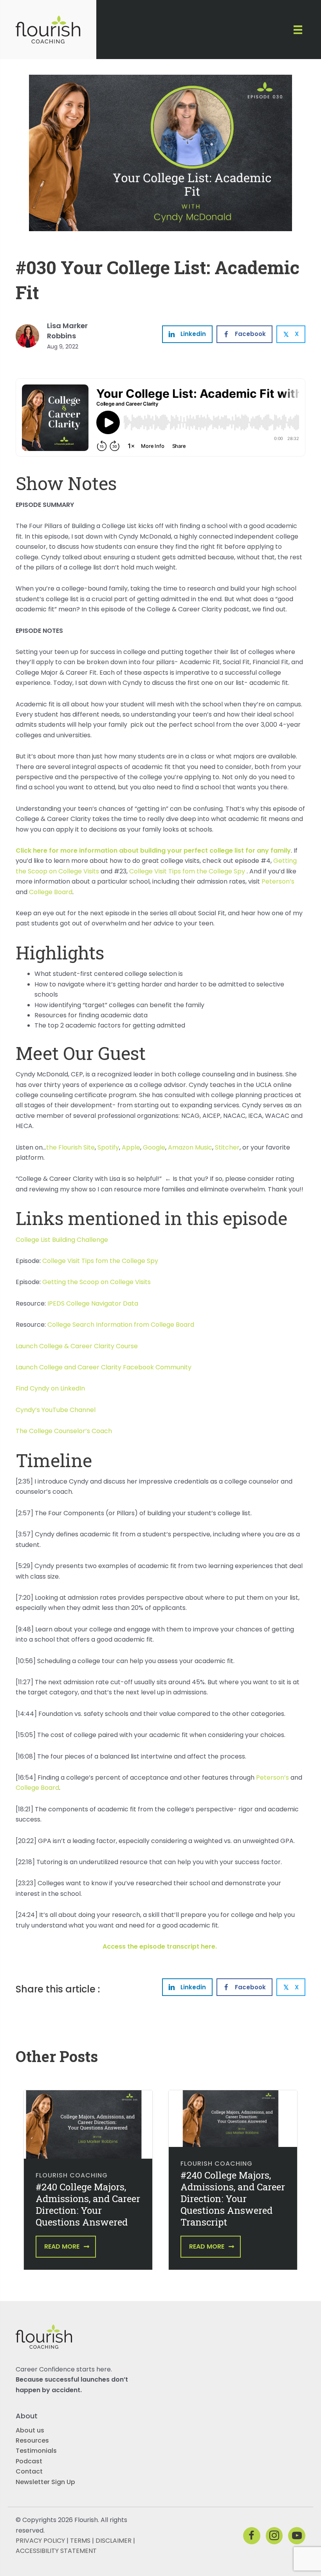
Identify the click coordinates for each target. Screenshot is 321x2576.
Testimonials (36, 2451)
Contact (29, 2471)
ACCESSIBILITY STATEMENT (56, 2551)
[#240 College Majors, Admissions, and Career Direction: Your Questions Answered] (88, 2124)
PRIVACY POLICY (40, 2541)
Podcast (29, 2461)
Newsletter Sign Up (45, 2482)
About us (30, 2430)
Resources (32, 2440)
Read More (62, 2246)
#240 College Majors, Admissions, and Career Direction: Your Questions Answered (88, 2204)
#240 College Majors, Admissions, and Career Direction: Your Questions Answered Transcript (233, 2199)
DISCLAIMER (114, 2541)
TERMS (80, 2541)
